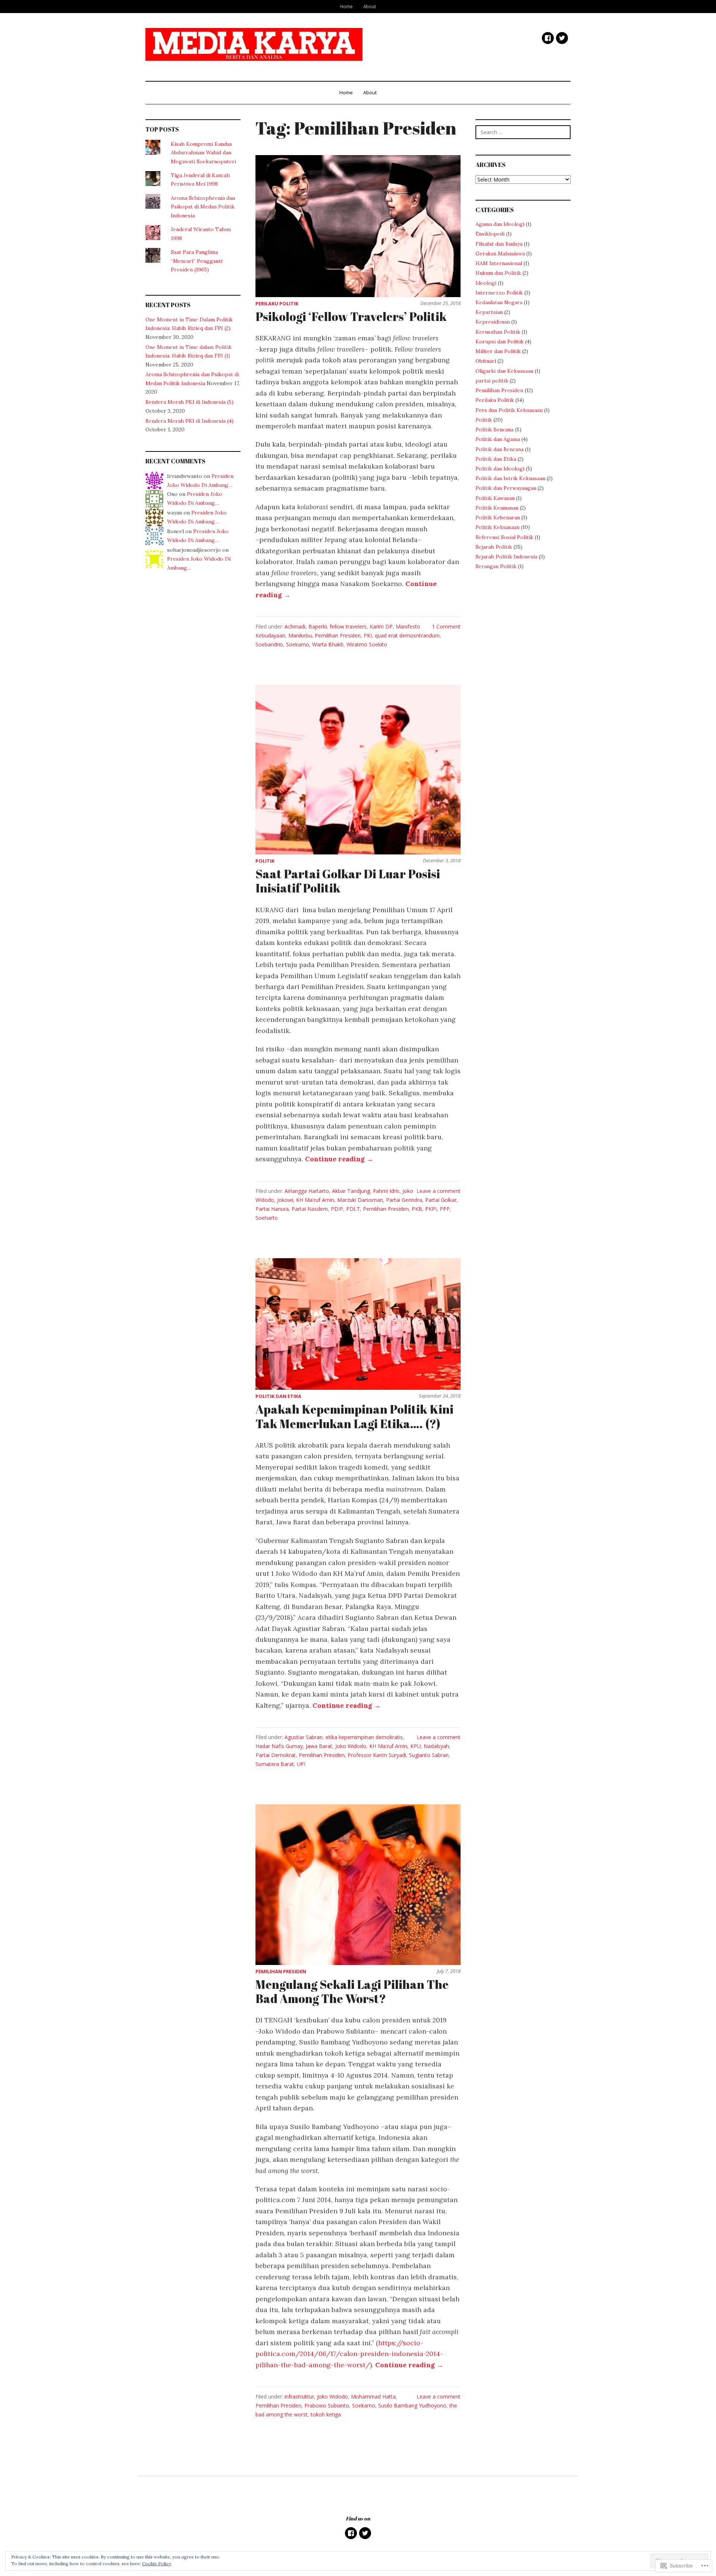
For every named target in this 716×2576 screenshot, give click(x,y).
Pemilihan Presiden (338, 635)
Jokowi (285, 1200)
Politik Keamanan (497, 508)
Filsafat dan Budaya (499, 244)
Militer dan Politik (498, 351)
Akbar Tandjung (351, 1191)
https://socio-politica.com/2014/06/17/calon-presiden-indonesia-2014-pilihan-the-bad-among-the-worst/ (349, 2354)
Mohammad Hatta (373, 2397)
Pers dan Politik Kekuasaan (509, 410)
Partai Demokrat (276, 1755)
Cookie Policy (157, 2564)
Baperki (318, 626)
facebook (548, 38)
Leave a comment (439, 1191)
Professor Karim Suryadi (377, 1755)
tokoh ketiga (326, 2414)
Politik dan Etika (278, 1396)
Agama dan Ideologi (500, 224)
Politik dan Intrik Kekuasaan (510, 478)
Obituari (486, 361)
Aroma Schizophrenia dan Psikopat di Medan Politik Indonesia (203, 207)
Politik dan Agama (498, 439)
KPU (415, 1746)
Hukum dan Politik (498, 273)
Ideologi (486, 283)
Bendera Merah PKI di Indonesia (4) (189, 421)
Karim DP (381, 626)
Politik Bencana (494, 429)
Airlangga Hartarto (307, 1191)
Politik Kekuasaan (497, 527)
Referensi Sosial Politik (504, 537)
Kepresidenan (493, 322)
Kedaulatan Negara (499, 302)
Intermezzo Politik (499, 293)
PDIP (337, 1209)
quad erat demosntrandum (407, 635)
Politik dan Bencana (500, 449)
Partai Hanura (272, 1209)
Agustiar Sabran (304, 1737)
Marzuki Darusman (360, 1200)
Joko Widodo (351, 1746)
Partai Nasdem (310, 1209)
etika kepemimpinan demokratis (364, 1737)
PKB (417, 1209)
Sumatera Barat (275, 1764)
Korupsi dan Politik (500, 341)
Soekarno (298, 644)
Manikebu (300, 635)
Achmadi (295, 626)
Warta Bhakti (328, 644)
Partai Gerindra (404, 1200)
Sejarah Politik (494, 547)
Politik (265, 861)
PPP (445, 1209)
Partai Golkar (441, 1200)
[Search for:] (523, 132)
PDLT (353, 1209)
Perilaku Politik (277, 303)
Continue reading (339, 1159)
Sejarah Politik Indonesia (506, 557)
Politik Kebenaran (498, 517)
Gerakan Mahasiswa (500, 253)
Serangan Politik (496, 566)
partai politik (492, 381)
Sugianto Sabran (429, 1755)
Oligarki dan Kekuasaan (504, 371)
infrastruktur (299, 2397)
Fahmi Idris (386, 1191)
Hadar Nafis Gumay (279, 1746)
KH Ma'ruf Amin (315, 1200)
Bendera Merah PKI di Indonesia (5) (189, 402)
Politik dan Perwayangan (506, 488)
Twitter (562, 38)
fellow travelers (348, 626)
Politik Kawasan (495, 498)
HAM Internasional (499, 263)
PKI (368, 635)
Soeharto (267, 1218)
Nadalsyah (436, 1746)
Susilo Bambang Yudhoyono (412, 2405)
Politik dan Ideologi (500, 469)
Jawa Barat (319, 1746)
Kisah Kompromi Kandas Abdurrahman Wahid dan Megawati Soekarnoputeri (203, 153)
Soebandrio (269, 644)
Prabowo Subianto (327, 2405)
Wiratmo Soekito (367, 644)
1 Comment (446, 626)
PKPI (431, 1209)
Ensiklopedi (490, 234)
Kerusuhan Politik (498, 332)
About (370, 6)
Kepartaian (489, 312)
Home (346, 6)
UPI (301, 1764)
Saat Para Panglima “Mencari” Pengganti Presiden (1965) (197, 261)
